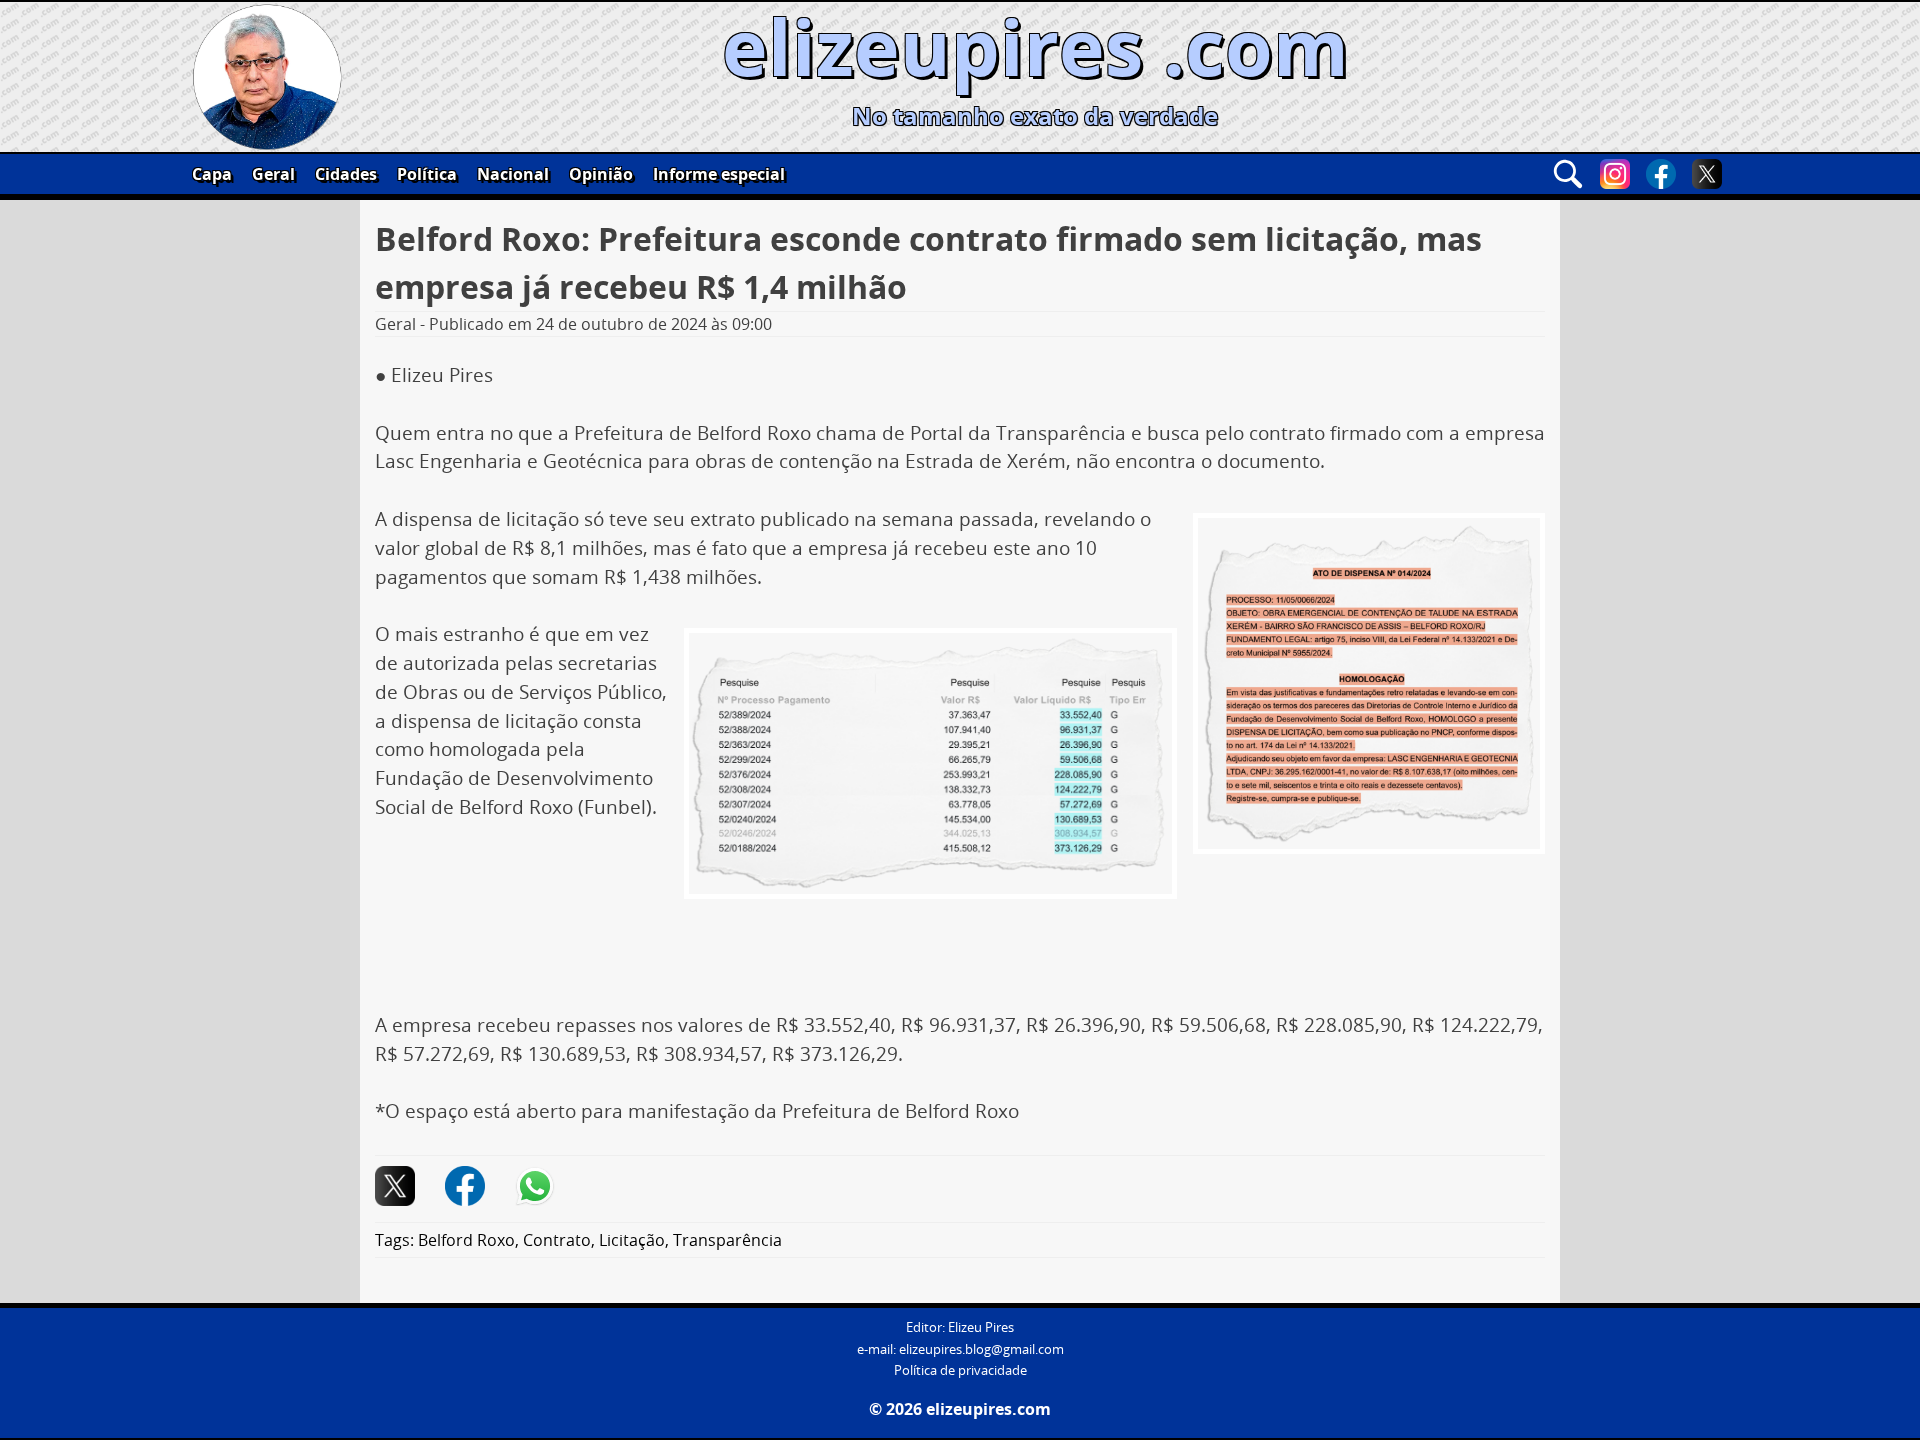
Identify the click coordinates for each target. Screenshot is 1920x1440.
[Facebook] (1661, 174)
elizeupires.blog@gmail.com (981, 1349)
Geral (273, 174)
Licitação (632, 1240)
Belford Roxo (466, 1240)
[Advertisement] (960, 952)
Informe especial (719, 174)
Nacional (513, 174)
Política (427, 174)
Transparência (727, 1240)
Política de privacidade (960, 1370)
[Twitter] (1707, 174)
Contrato (557, 1240)
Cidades (346, 174)
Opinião (601, 174)
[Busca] (1568, 174)
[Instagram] (1615, 174)
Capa (212, 174)
